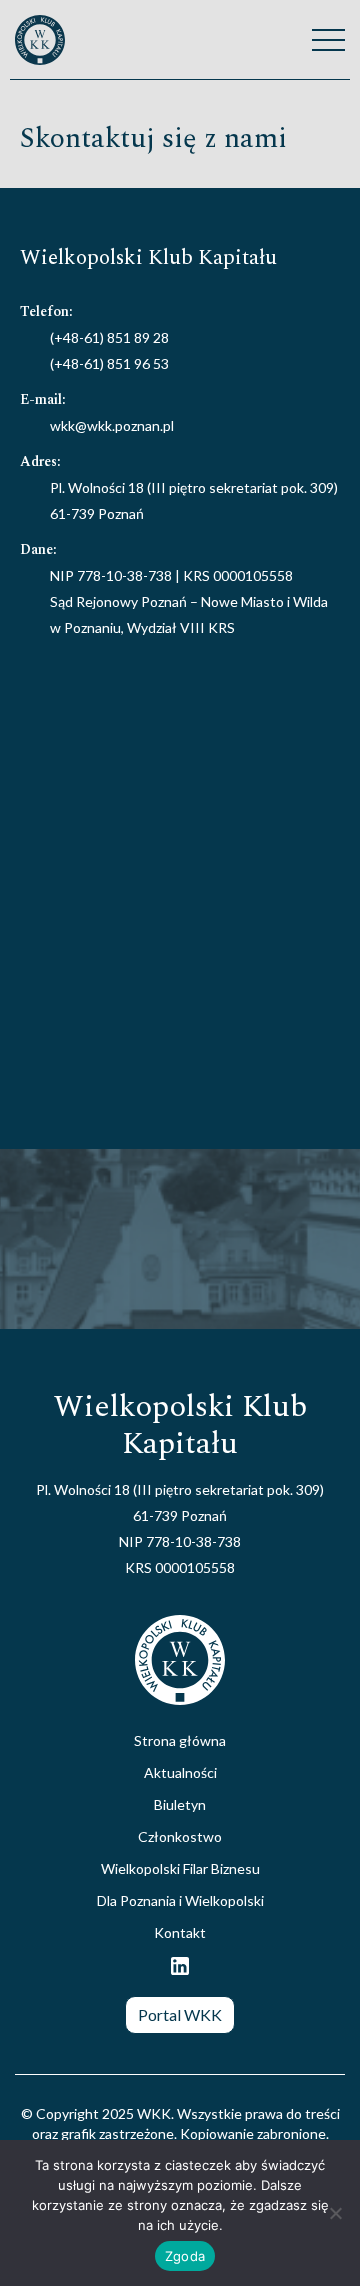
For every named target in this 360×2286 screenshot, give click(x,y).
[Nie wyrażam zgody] (335, 2213)
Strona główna (180, 1740)
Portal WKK (180, 2014)
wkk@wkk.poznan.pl (112, 425)
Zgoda (185, 2256)
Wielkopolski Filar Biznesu (180, 1868)
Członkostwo (180, 1836)
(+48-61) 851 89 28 (109, 337)
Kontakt (180, 1932)
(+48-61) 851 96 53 (109, 363)
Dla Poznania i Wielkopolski (180, 1900)
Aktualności (180, 1772)
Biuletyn (180, 1804)
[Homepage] (40, 40)
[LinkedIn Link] (180, 1972)
